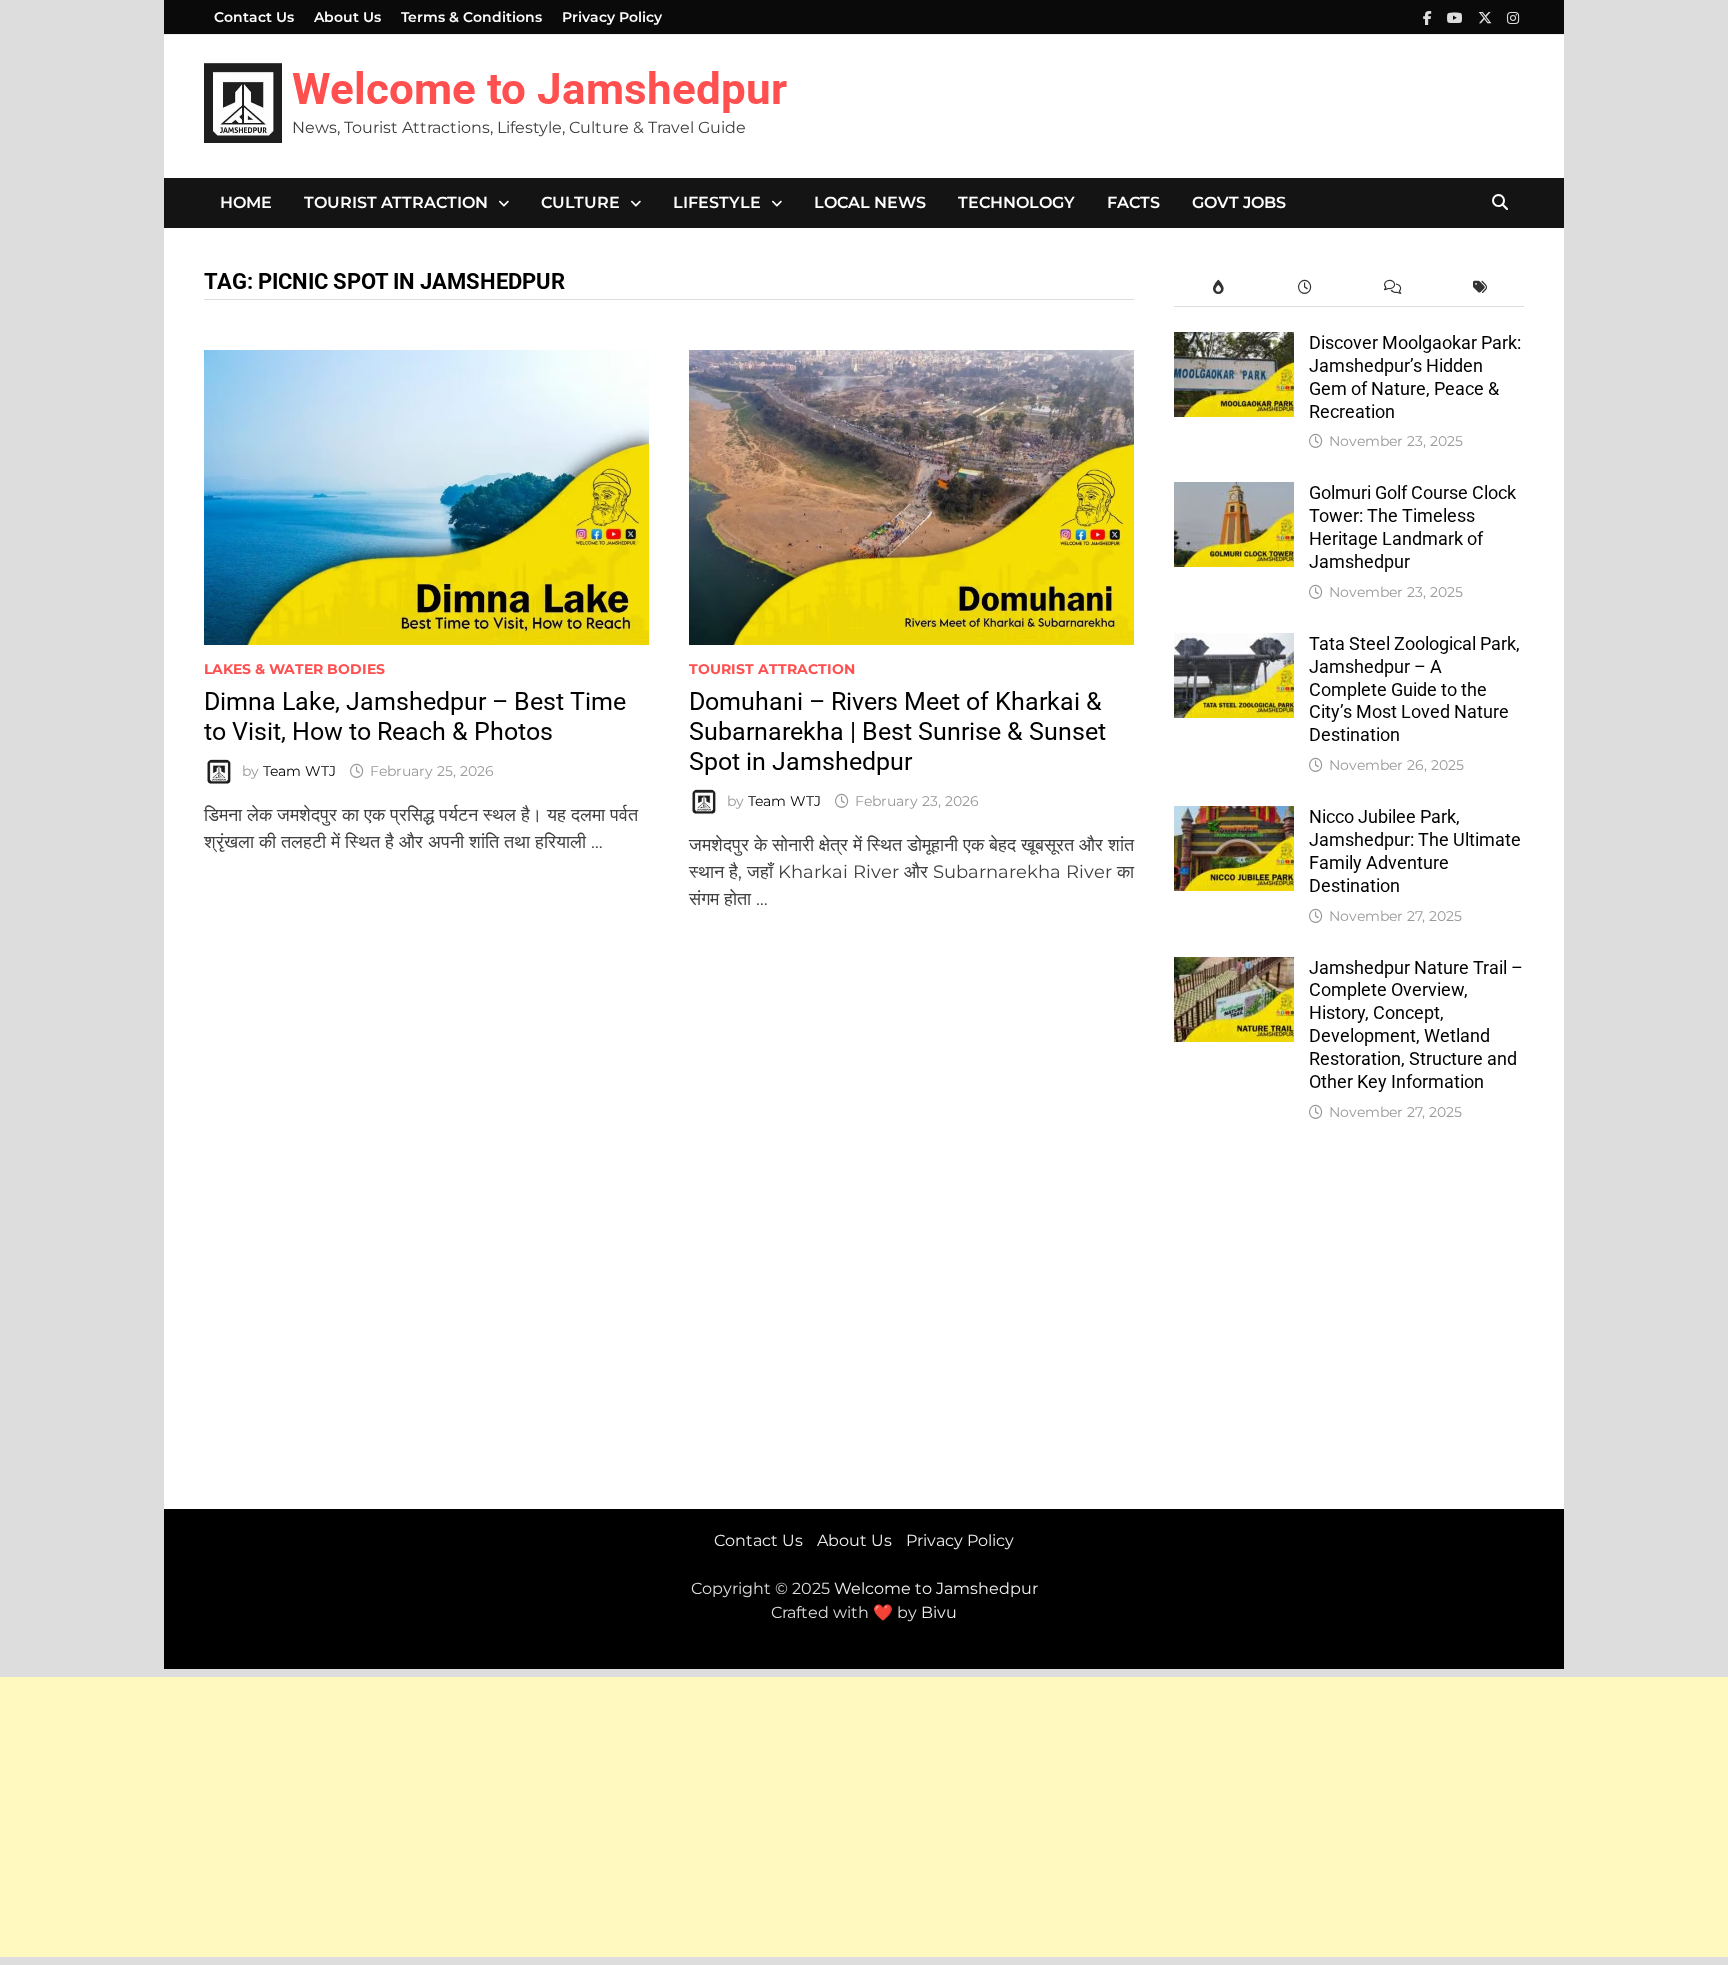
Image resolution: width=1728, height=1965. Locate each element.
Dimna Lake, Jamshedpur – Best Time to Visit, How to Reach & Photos (415, 716)
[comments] (1392, 287)
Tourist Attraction (396, 202)
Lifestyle (717, 202)
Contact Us (254, 17)
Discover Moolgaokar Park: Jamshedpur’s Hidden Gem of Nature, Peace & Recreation (1415, 377)
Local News (870, 202)
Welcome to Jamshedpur (539, 89)
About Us (347, 17)
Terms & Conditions (471, 17)
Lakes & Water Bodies (294, 669)
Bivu (939, 1612)
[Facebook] (1430, 17)
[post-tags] (1480, 287)
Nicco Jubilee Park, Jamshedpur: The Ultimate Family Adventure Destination (1415, 851)
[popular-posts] (1217, 287)
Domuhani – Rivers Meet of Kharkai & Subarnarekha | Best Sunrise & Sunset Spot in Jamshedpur (897, 731)
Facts (1133, 202)
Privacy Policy (612, 17)
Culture (580, 202)
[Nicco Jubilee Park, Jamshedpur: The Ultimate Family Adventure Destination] (1234, 819)
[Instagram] (1513, 17)
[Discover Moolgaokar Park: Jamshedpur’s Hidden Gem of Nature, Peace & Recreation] (1234, 345)
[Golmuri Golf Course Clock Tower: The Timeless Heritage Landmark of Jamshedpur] (1234, 495)
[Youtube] (1457, 17)
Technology (1016, 202)
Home (246, 202)
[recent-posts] (1305, 287)
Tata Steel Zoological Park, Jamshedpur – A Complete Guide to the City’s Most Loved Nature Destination (1414, 689)
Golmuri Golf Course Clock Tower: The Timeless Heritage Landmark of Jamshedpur (1412, 527)
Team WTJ (299, 771)
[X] (1487, 17)
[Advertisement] (600, 1817)
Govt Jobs (1239, 202)
